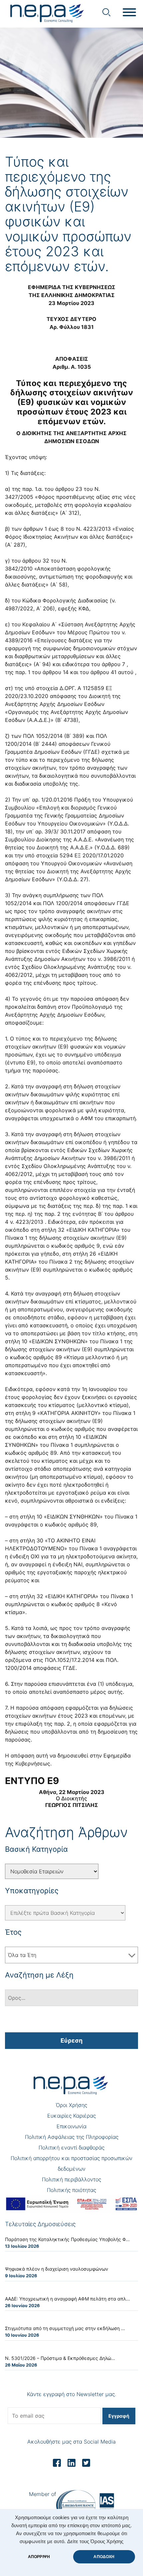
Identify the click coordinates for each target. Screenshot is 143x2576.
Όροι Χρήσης (71, 2105)
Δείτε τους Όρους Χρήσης (95, 2541)
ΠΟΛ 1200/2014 (63, 903)
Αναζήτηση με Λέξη (39, 1975)
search (106, 12)
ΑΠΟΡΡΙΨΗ (39, 2557)
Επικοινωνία (71, 2126)
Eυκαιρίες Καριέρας (71, 2116)
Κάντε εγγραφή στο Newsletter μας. (71, 2394)
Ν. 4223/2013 (93, 529)
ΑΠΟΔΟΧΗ (104, 2557)
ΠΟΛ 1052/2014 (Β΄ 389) (54, 736)
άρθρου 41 (103, 672)
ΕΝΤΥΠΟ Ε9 (32, 1781)
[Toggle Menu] (129, 12)
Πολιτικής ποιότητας (71, 2190)
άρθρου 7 (113, 664)
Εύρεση (71, 2040)
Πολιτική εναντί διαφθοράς (71, 2147)
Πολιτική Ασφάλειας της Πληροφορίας (72, 2137)
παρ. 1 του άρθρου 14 (43, 672)
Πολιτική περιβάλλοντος (71, 2179)
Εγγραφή (119, 2416)
